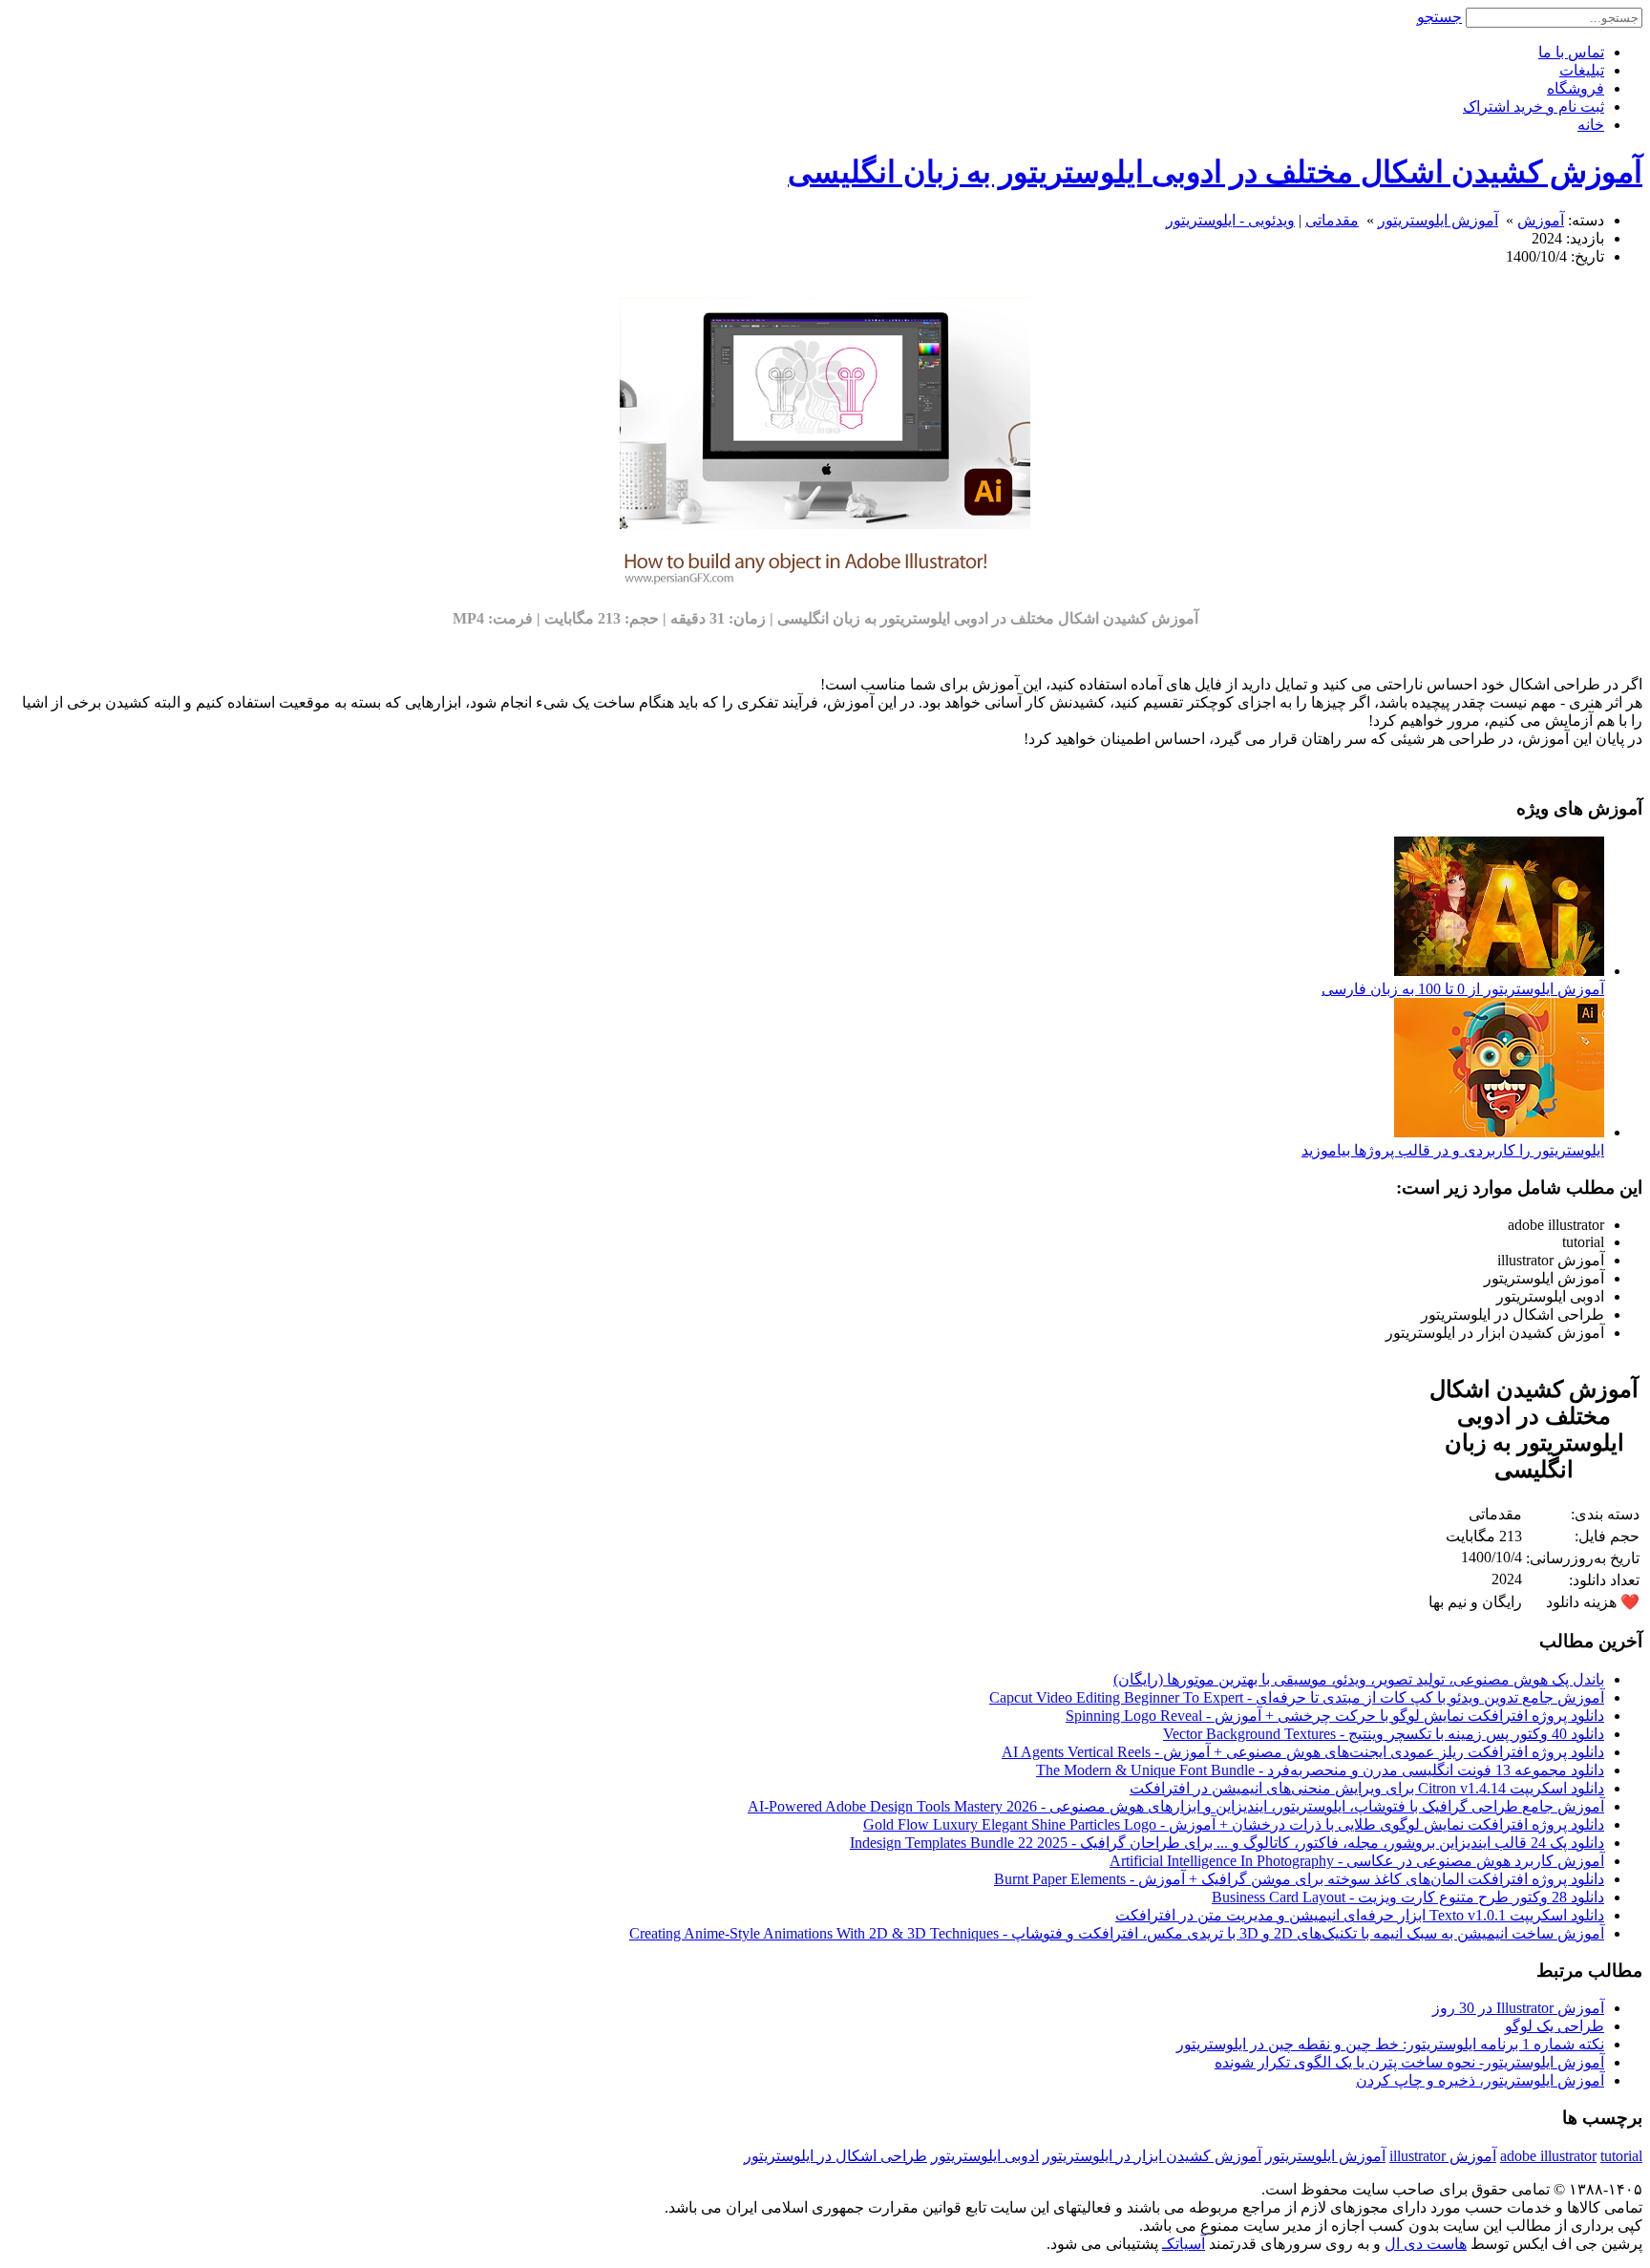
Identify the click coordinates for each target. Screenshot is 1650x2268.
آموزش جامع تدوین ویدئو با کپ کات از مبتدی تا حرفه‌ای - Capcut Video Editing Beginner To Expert (1297, 1697)
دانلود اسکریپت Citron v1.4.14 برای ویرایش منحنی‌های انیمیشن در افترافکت (1367, 1788)
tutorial (1621, 2156)
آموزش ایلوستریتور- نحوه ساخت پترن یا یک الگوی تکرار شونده (1409, 2062)
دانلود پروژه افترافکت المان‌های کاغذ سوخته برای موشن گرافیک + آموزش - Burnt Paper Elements (1299, 1879)
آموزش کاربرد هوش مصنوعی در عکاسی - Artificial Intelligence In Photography (1357, 1861)
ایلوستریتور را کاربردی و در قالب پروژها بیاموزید (1453, 1150)
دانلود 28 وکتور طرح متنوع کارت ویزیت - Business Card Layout (1408, 1897)
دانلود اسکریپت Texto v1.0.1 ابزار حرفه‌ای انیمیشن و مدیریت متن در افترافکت (1360, 1915)
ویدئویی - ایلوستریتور (1230, 220)
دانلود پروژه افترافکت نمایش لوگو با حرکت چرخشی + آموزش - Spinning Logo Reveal (1335, 1716)
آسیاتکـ (1184, 2244)
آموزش (1541, 220)
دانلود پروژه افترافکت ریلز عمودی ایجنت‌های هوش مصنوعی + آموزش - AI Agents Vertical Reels (1303, 1752)
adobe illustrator (1548, 2156)
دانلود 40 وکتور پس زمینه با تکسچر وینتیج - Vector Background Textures (1384, 1734)
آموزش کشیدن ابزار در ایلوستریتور (1152, 2156)
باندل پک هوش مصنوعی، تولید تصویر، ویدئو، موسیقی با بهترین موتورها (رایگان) (1359, 1679)
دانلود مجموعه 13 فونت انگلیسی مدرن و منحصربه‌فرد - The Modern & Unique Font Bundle (1320, 1770)
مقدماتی (1332, 220)
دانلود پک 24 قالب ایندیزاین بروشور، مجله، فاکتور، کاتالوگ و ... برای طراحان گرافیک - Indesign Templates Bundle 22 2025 (1227, 1843)
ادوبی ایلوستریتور (985, 2156)
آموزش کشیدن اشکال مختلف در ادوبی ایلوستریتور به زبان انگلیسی (1215, 172)
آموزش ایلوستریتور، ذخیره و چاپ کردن (1480, 2080)
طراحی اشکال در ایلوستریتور (836, 2156)
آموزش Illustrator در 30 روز (1518, 2008)
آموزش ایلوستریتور (1438, 220)
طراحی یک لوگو (1555, 2026)
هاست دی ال (1426, 2244)
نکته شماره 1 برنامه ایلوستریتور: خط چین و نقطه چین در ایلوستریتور (1390, 2044)
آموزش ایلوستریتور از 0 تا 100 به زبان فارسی (1463, 989)
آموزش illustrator (1443, 2156)
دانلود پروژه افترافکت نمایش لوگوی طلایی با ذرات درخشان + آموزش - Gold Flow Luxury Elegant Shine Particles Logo (1234, 1824)
